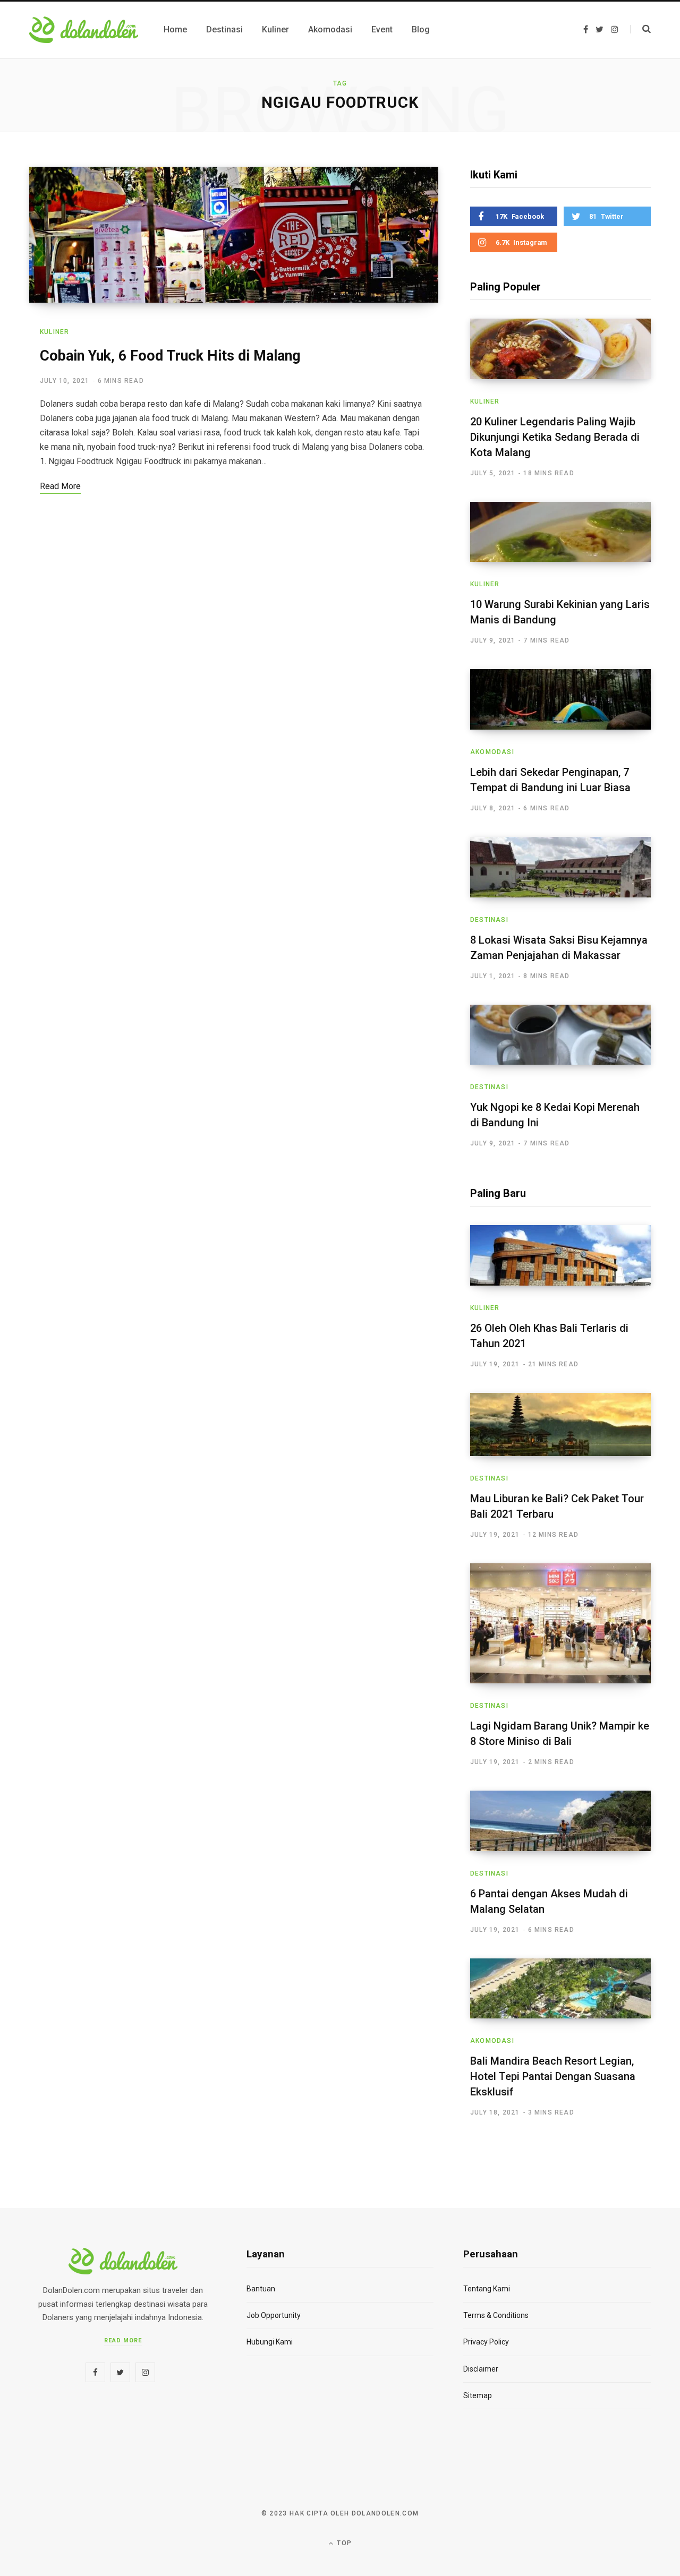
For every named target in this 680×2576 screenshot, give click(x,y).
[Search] (640, 29)
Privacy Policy (486, 2342)
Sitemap (478, 2395)
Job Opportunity (274, 2315)
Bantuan (261, 2289)
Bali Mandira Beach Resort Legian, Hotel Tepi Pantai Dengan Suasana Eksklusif (553, 2076)
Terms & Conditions (496, 2315)
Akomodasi (492, 752)
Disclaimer (481, 2369)
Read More (123, 2340)
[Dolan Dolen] (84, 30)
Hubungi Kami (270, 2342)
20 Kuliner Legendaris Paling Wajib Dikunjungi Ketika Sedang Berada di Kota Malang (555, 437)
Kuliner (54, 332)
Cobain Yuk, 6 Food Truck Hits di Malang (170, 356)
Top (343, 2543)
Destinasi (489, 920)
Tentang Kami (487, 2289)
